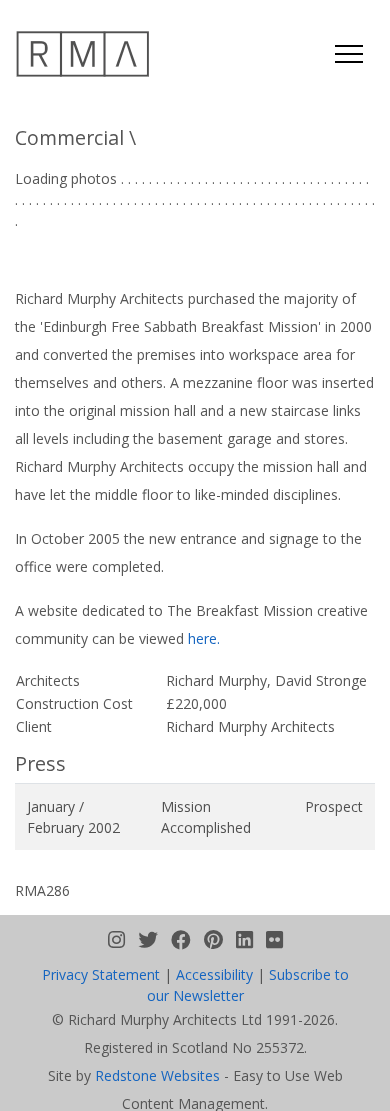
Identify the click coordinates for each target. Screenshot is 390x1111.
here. (204, 638)
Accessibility (214, 974)
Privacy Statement (101, 974)
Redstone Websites (157, 1075)
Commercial (69, 137)
